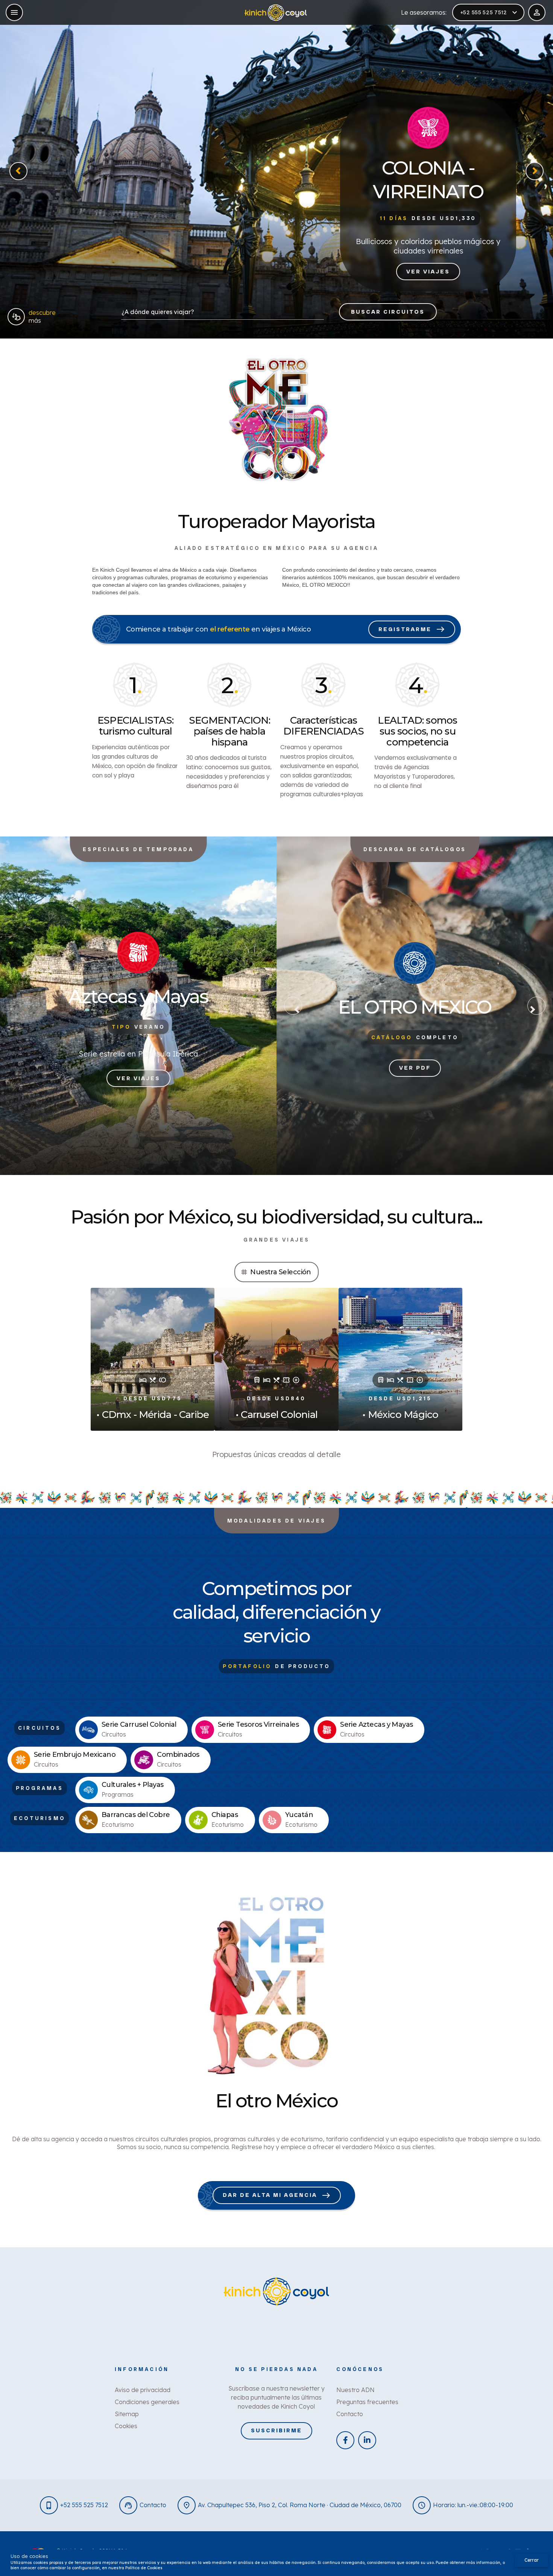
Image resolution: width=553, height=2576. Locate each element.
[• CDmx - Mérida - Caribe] (153, 1359)
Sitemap (127, 2414)
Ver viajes (138, 1078)
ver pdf (415, 1068)
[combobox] (223, 314)
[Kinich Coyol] (276, 13)
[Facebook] (345, 2440)
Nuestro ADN (355, 2390)
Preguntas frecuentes (367, 2402)
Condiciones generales (147, 2402)
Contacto (350, 2414)
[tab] (276, 1272)
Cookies (126, 2426)
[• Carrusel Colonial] (276, 1359)
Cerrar (532, 2560)
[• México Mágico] (400, 1359)
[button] (18, 171)
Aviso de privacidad (143, 2390)
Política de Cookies (144, 2568)
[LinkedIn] (367, 2440)
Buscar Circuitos (388, 312)
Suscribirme (276, 2430)
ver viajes (428, 272)
